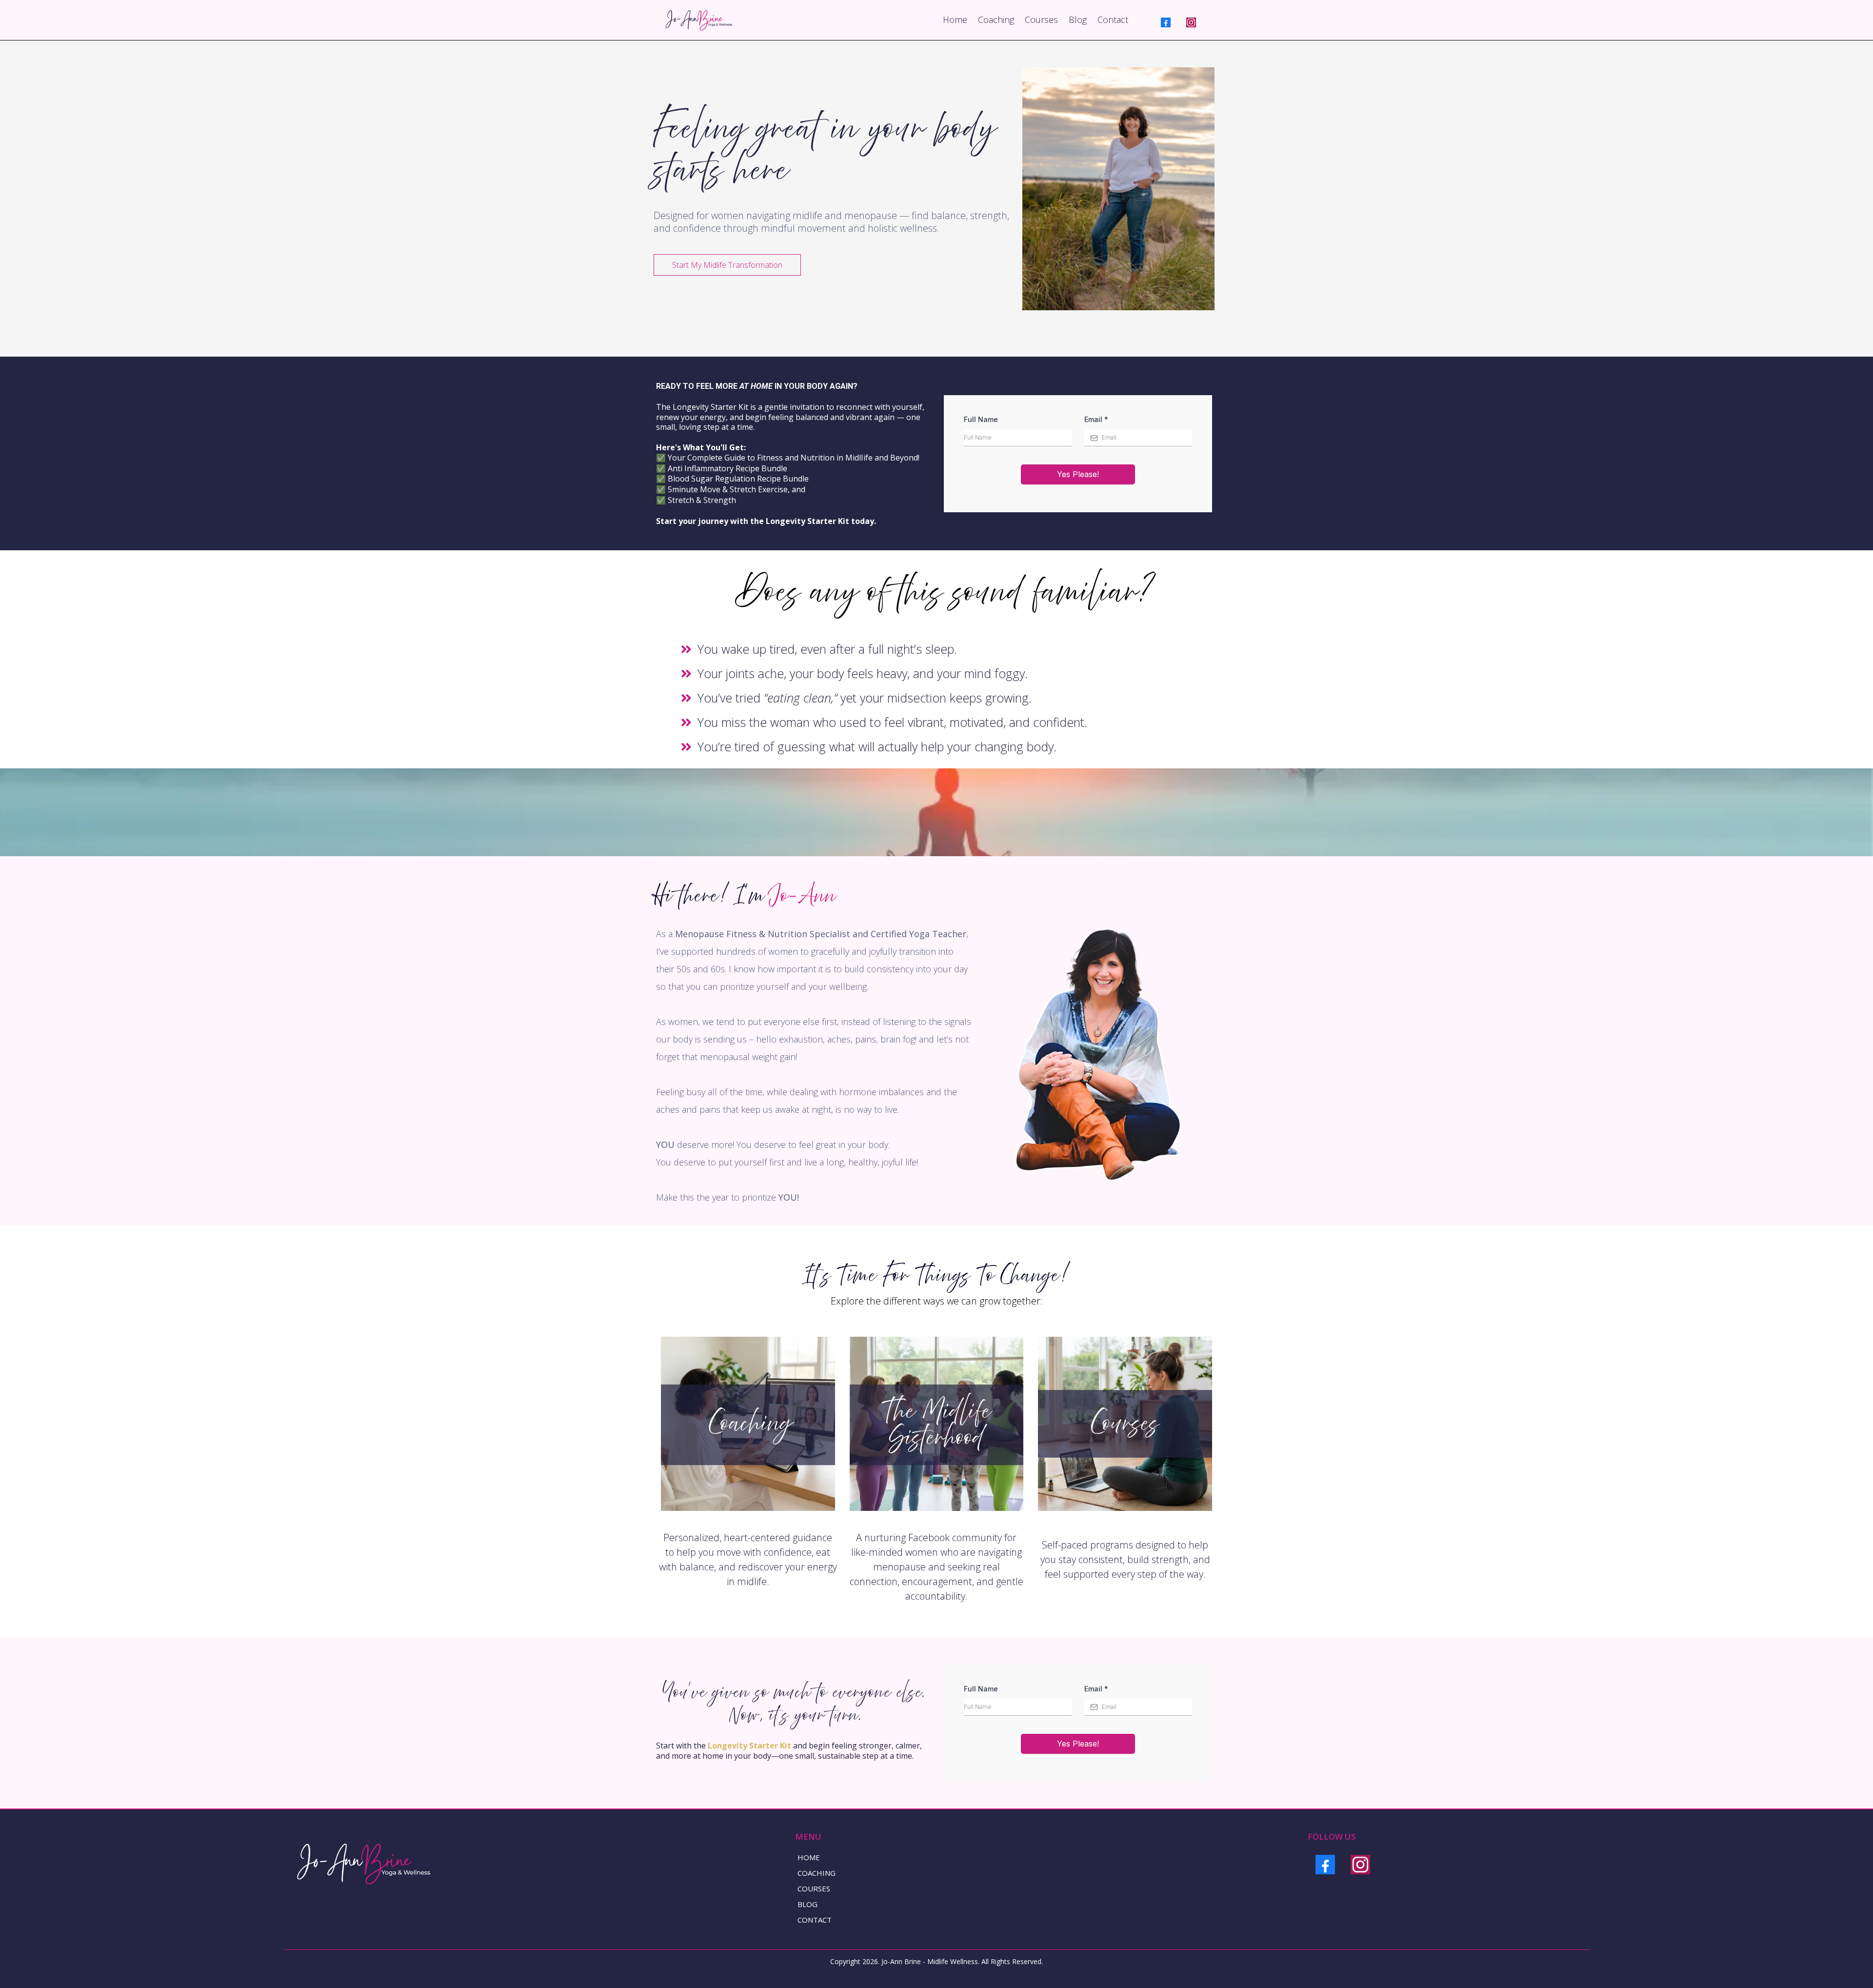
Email (1096, 419)
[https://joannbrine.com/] (697, 20)
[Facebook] (1166, 22)
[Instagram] (1191, 22)
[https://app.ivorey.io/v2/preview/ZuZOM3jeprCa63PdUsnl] (748, 1424)
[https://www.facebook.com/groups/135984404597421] (937, 1424)
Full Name (981, 419)
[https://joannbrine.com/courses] (1125, 1424)
